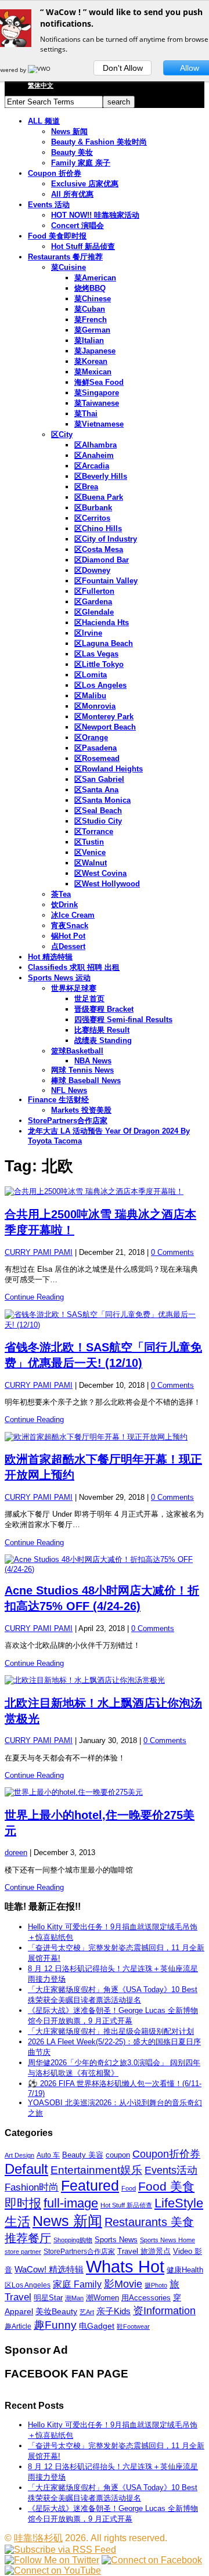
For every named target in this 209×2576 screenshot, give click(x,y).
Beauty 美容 (83, 2155)
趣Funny (55, 2325)
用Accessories (146, 2298)
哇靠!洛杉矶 (38, 2538)
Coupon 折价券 (55, 173)
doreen (16, 1852)
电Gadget (97, 2326)
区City (62, 434)
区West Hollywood (107, 884)
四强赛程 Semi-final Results (123, 1020)
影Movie (123, 2284)
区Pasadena (96, 748)
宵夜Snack (70, 926)
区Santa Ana (96, 790)
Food (129, 2188)
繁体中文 (41, 85)
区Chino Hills (98, 528)
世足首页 (89, 999)
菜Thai (86, 414)
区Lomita (91, 675)
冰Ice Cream (73, 915)
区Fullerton (94, 591)
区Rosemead (97, 758)
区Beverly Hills (101, 476)
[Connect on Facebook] (152, 2560)
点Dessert (68, 946)
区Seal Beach (98, 811)
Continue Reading (34, 1297)
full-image (71, 2203)
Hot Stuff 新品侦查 (83, 246)
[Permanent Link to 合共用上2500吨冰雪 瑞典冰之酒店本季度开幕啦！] (105, 1192)
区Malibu (90, 696)
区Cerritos (92, 518)
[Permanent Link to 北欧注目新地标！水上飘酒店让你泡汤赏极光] (105, 1680)
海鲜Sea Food (99, 382)
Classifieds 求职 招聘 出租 (74, 967)
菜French (91, 320)
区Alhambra (96, 445)
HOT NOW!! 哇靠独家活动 (95, 215)
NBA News (93, 1061)
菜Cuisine (69, 267)
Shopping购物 (73, 2240)
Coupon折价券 (166, 2154)
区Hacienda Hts (102, 623)
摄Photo (156, 2285)
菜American (95, 278)
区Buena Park (99, 497)
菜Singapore (97, 393)
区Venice (90, 852)
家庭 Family (77, 2284)
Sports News (116, 2240)
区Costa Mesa (99, 549)
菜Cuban (90, 309)
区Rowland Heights (109, 769)
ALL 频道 (44, 121)
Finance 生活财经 (58, 1100)
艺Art (87, 2312)
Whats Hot (125, 2266)
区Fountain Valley (106, 581)
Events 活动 (49, 205)
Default (26, 2169)
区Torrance (94, 831)
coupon (118, 2155)
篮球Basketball (77, 1051)
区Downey (92, 570)
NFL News (69, 1090)
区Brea (86, 487)
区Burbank (93, 508)
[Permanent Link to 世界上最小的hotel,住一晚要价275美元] (105, 1792)
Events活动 (171, 2170)
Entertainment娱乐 (96, 2170)
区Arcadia (92, 466)
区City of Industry (106, 539)
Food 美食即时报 (57, 236)
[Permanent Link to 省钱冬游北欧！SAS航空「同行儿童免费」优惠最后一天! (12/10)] (105, 1320)
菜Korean (91, 361)
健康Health (185, 2270)
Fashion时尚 (32, 2187)
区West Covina (100, 873)
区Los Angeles (100, 685)
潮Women (102, 2298)
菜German (92, 330)
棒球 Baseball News (86, 1080)
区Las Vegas (96, 654)
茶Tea (61, 894)
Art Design (19, 2155)
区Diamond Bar (102, 560)
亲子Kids (113, 2311)
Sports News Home (167, 2240)
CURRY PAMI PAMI (39, 1252)
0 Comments (172, 1252)
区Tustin (89, 842)
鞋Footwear (133, 2326)
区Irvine (88, 633)
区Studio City (98, 821)
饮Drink (64, 905)
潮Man (74, 2298)
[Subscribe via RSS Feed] (60, 2550)
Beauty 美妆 (72, 152)
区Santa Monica (102, 800)
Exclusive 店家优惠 (85, 184)
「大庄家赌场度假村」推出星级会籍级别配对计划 (111, 2031)
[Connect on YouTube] (53, 2570)
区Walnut (91, 863)
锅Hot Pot (68, 936)
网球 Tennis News (82, 1070)
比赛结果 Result (102, 1030)
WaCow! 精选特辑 (49, 2269)
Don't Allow (123, 68)
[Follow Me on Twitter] (52, 2560)
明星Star (48, 2298)
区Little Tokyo (99, 664)
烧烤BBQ (90, 288)
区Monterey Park (104, 717)
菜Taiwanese (97, 403)
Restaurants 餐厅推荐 (65, 257)
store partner (23, 2252)
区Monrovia (95, 706)
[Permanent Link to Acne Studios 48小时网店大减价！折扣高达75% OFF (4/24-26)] (105, 1564)
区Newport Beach (105, 727)
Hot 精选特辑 (50, 957)
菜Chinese (93, 299)
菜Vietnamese (99, 424)
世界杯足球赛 (74, 988)
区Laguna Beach (104, 643)
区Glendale (94, 612)
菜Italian (89, 340)
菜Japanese (95, 351)
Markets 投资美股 (81, 1110)
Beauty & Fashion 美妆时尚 (99, 142)
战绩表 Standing (103, 1040)
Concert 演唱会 (78, 226)
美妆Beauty (56, 2311)
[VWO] (40, 70)
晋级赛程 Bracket (104, 1009)
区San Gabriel (99, 779)
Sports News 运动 (59, 978)
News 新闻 (69, 131)
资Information (164, 2310)
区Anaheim (94, 455)
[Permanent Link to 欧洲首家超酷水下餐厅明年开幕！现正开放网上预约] (105, 1437)
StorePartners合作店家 (68, 1121)
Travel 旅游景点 (144, 2251)
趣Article (18, 2326)
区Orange (91, 737)
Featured (90, 2186)
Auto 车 (48, 2155)
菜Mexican (93, 372)
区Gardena (93, 602)
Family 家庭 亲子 (81, 163)
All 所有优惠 (72, 194)
